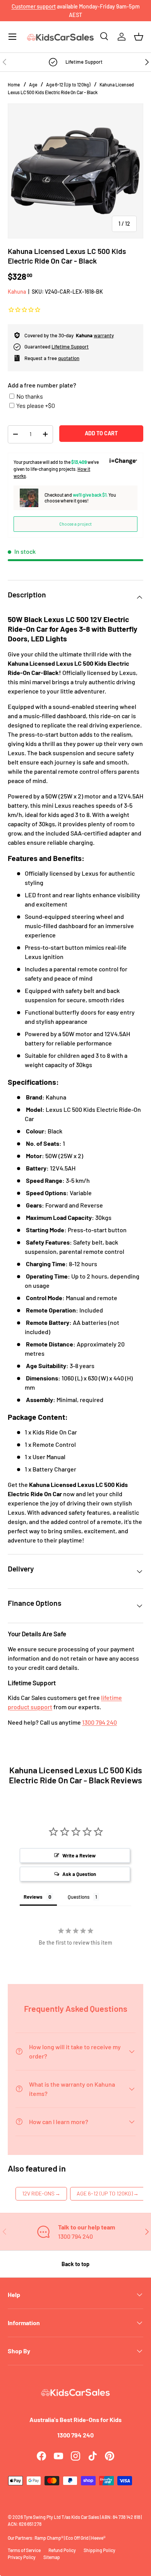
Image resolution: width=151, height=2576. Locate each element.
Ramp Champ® (49, 2538)
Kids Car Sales (85, 2517)
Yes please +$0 (36, 405)
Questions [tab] (79, 1897)
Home (14, 85)
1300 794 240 (100, 1722)
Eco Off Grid (77, 2538)
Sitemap (52, 2557)
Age (33, 85)
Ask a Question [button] (79, 1874)
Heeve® (98, 2538)
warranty (104, 335)
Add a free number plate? (42, 385)
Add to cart (101, 433)
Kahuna (17, 292)
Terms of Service (24, 2550)
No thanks (30, 396)
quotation (69, 358)
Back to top (75, 2264)
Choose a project (75, 524)
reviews (91, 11)
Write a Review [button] (79, 1855)
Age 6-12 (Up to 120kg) (68, 85)
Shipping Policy (100, 2550)
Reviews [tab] (33, 1897)
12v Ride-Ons (41, 2193)
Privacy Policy (22, 2557)
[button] (139, 37)
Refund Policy (62, 2550)
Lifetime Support (70, 347)
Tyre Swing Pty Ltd (42, 2517)
